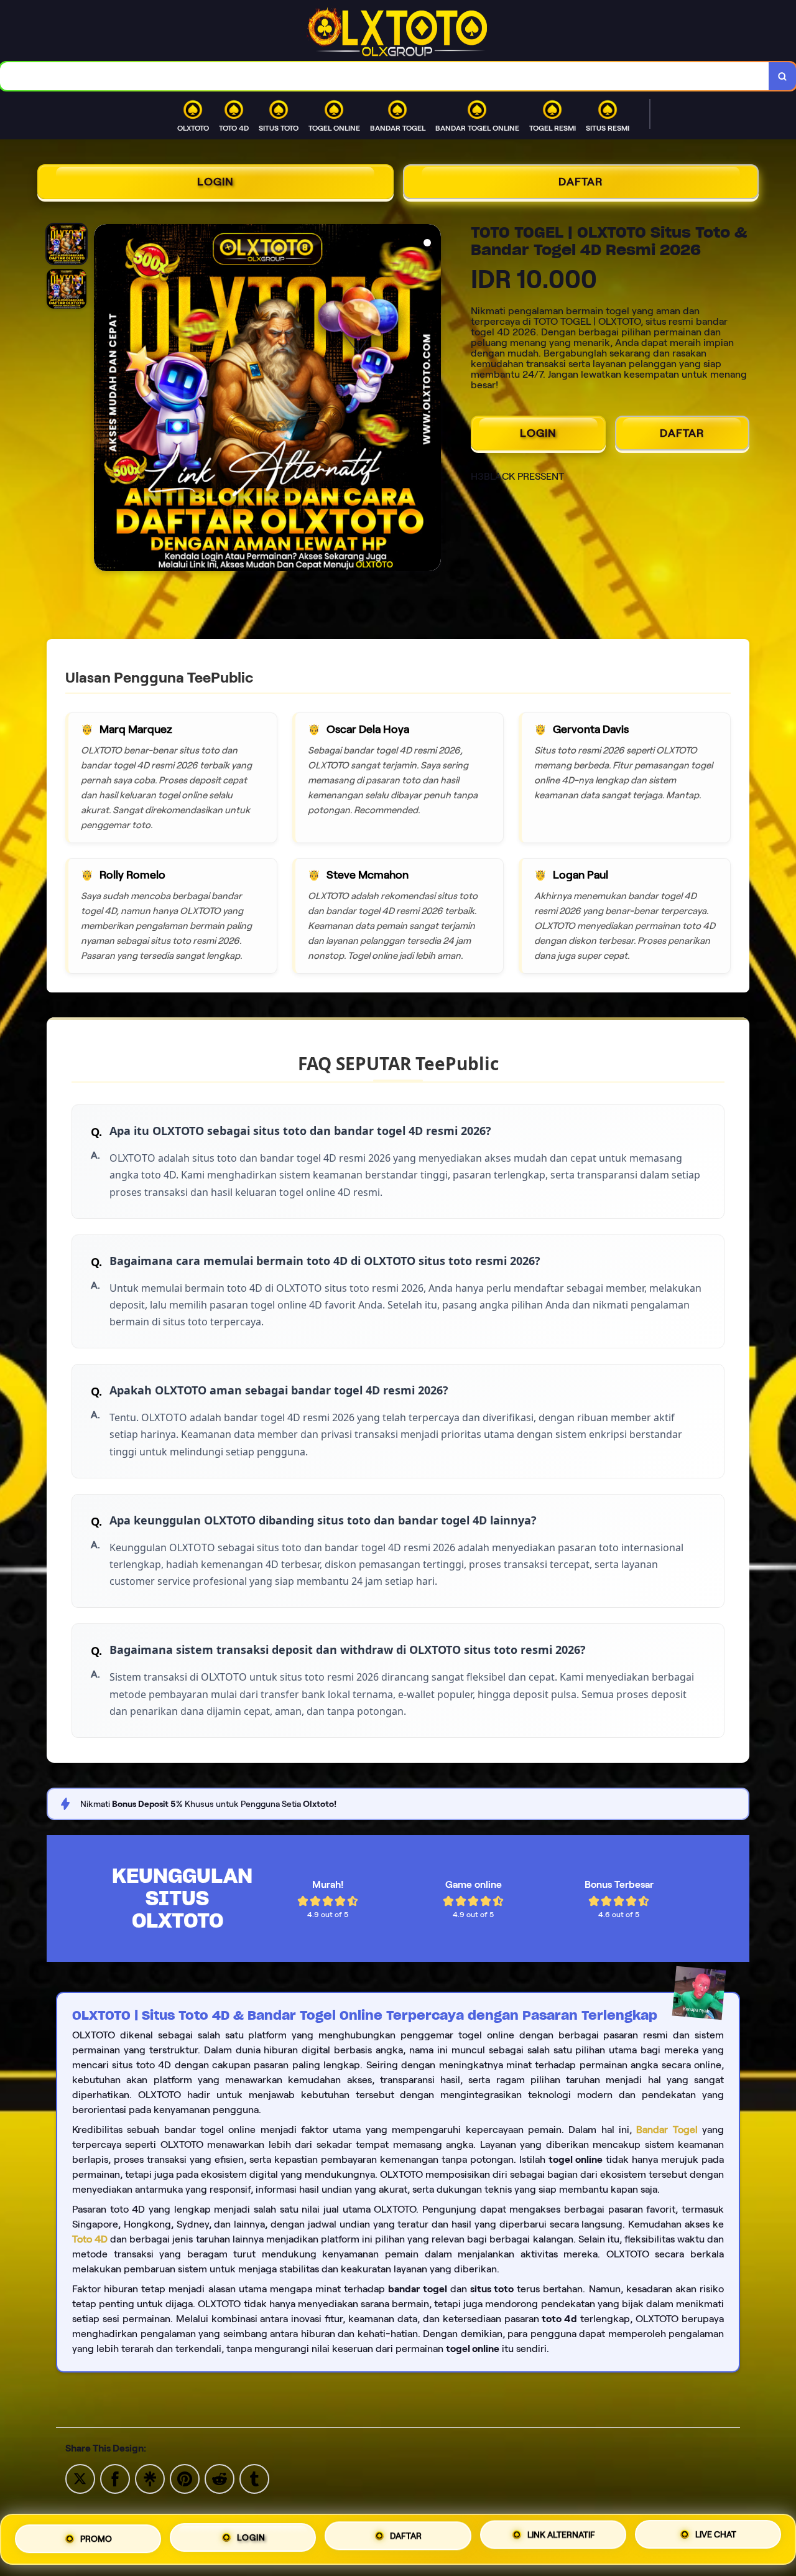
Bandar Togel (667, 2130)
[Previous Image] (104, 399)
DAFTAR (581, 182)
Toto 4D (90, 2239)
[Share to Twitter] (80, 2478)
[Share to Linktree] (150, 2478)
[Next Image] (431, 399)
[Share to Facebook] (115, 2478)
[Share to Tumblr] (254, 2478)
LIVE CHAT (716, 2536)
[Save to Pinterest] (185, 2478)
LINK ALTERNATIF (561, 2534)
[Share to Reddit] (220, 2478)
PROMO (96, 2537)
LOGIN (215, 182)
